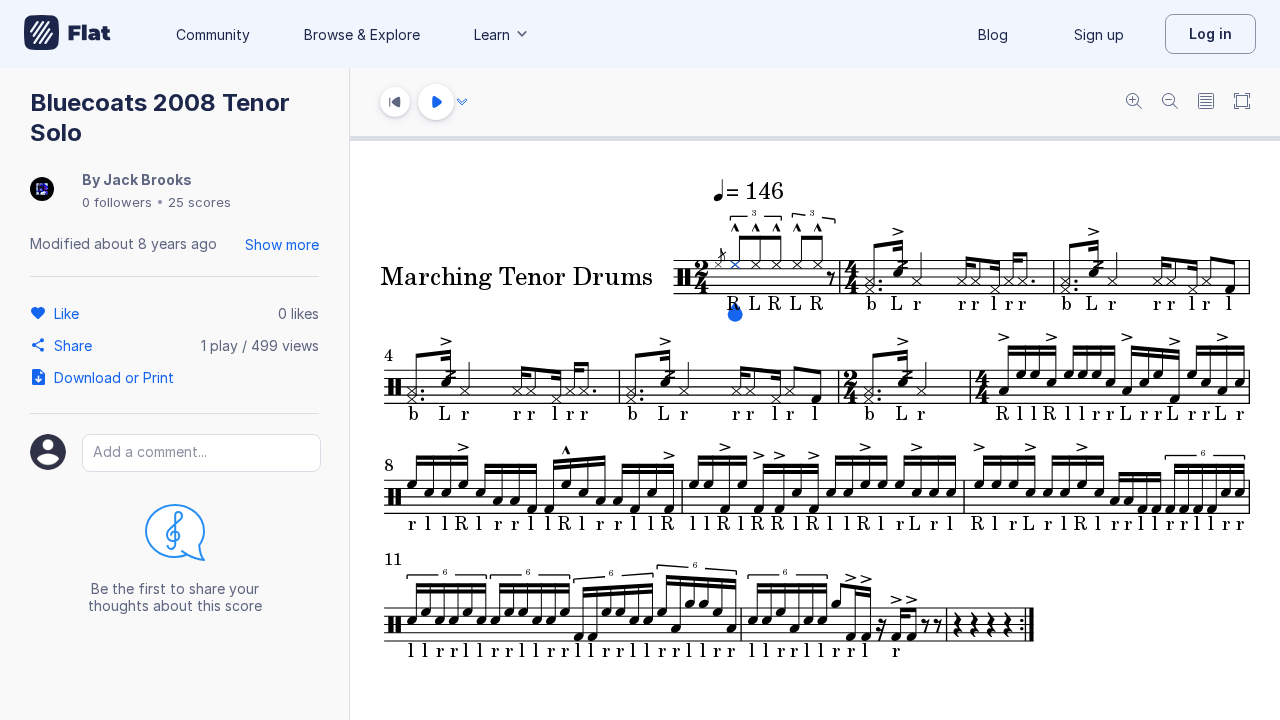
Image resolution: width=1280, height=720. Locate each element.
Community (213, 34)
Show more (282, 244)
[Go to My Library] (67, 34)
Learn (492, 34)
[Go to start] (395, 102)
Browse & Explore (362, 34)
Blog (993, 34)
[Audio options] (462, 102)
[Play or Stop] (436, 102)
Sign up (1099, 34)
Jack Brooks (147, 179)
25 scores (199, 202)
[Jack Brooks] (42, 190)
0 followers (117, 202)
